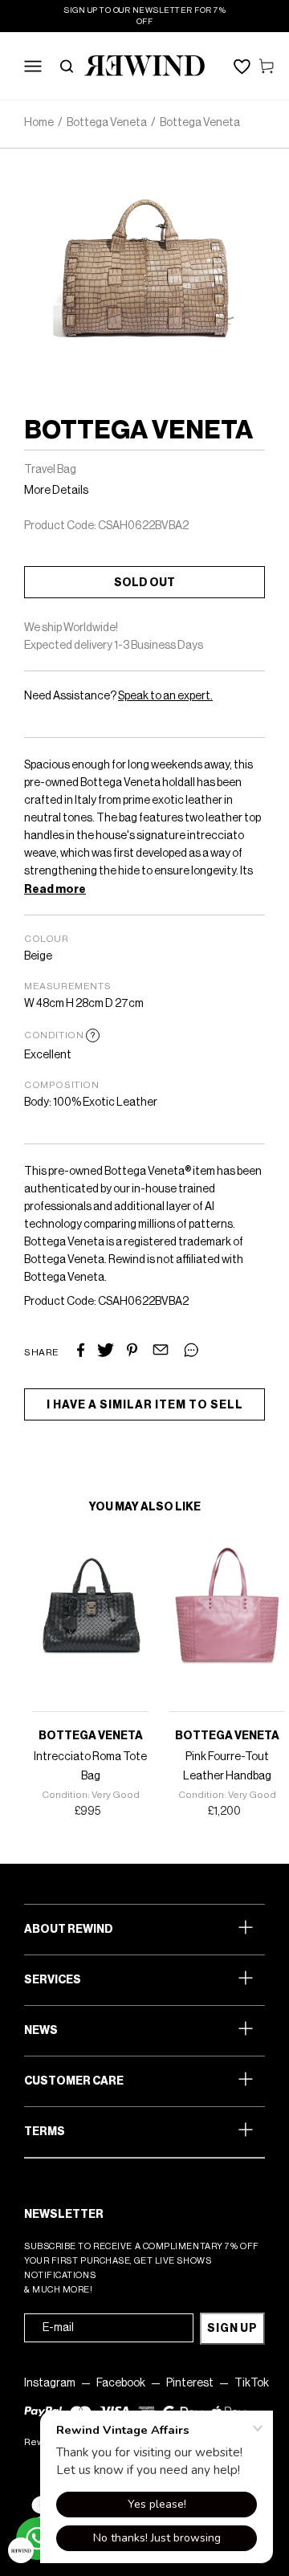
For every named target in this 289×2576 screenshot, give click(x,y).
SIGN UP (232, 2329)
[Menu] (33, 66)
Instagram (50, 2383)
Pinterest (190, 2383)
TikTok (252, 2383)
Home (39, 123)
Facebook (121, 2383)
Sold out (144, 583)
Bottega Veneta (107, 123)
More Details (56, 491)
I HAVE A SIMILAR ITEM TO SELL (145, 1405)
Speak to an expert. (165, 696)
